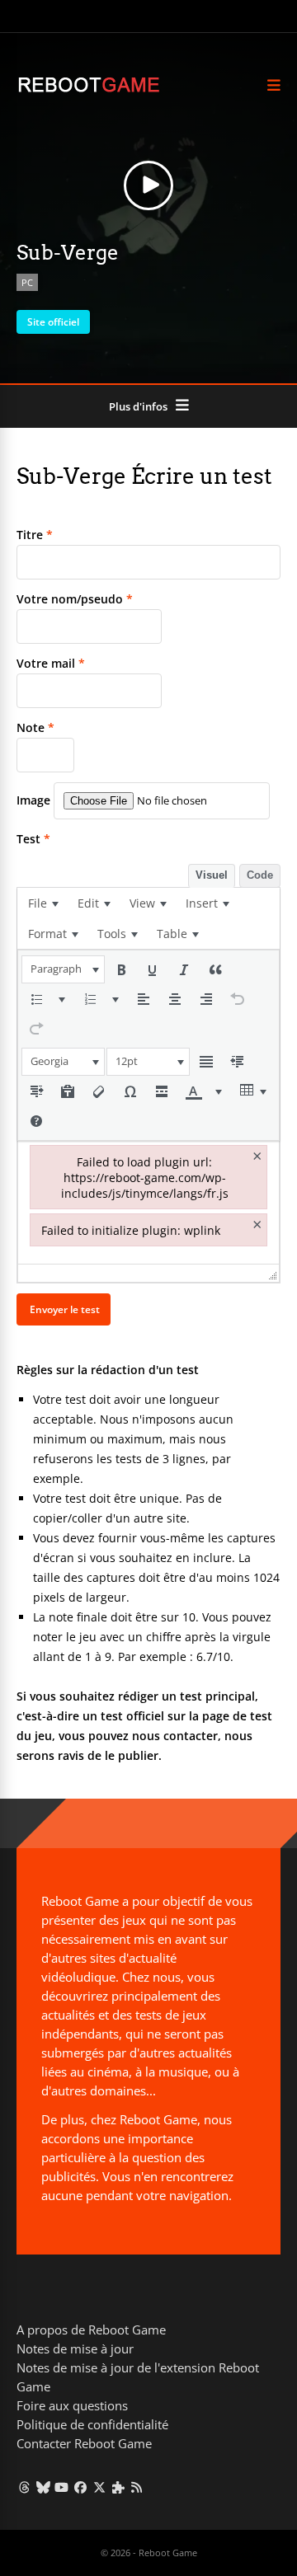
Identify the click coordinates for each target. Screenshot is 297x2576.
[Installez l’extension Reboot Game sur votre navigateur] (118, 2487)
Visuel (212, 875)
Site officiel (53, 322)
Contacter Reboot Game (84, 2443)
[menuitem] (43, 903)
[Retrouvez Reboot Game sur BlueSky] (43, 2487)
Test (33, 839)
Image (33, 800)
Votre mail (51, 663)
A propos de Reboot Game (91, 2330)
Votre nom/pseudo (75, 599)
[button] (63, 969)
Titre (35, 535)
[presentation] (43, 903)
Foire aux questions (72, 2405)
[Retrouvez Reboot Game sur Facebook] (80, 2487)
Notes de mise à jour (75, 2348)
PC (27, 282)
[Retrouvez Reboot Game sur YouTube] (62, 2487)
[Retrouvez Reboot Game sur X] (99, 2487)
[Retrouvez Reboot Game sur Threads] (24, 2487)
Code (260, 875)
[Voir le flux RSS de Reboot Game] (137, 2487)
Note (35, 727)
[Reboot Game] (89, 90)
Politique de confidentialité (92, 2424)
